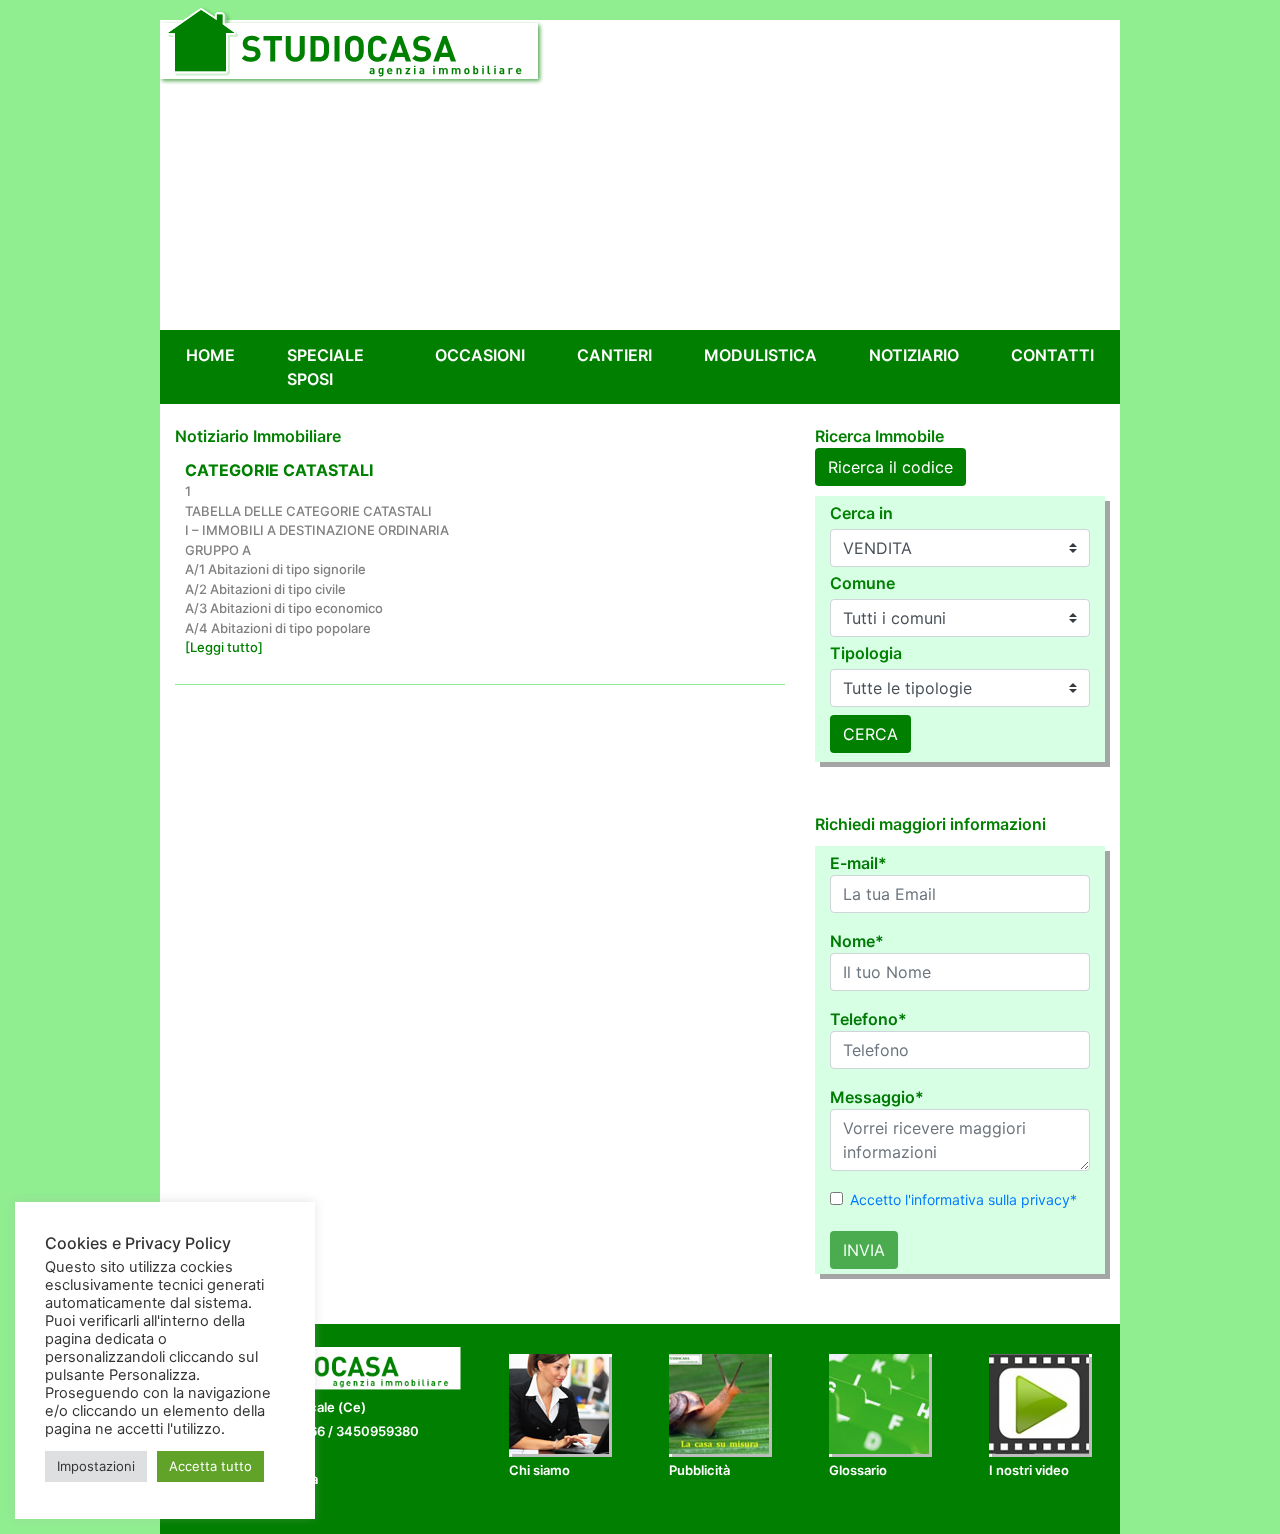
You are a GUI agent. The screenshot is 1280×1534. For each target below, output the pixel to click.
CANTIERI (614, 355)
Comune (862, 583)
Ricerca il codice (890, 467)
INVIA (864, 1250)
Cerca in (861, 513)
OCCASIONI (480, 355)
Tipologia (866, 653)
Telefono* (868, 1019)
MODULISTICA (760, 355)
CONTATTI (1052, 355)
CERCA (870, 734)
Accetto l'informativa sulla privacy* (963, 1199)
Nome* (857, 941)
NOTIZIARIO (914, 355)
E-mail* (858, 863)
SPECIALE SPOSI (325, 367)
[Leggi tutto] (224, 647)
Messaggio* (877, 1097)
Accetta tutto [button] (210, 1466)
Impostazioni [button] (96, 1466)
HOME (214, 354)
